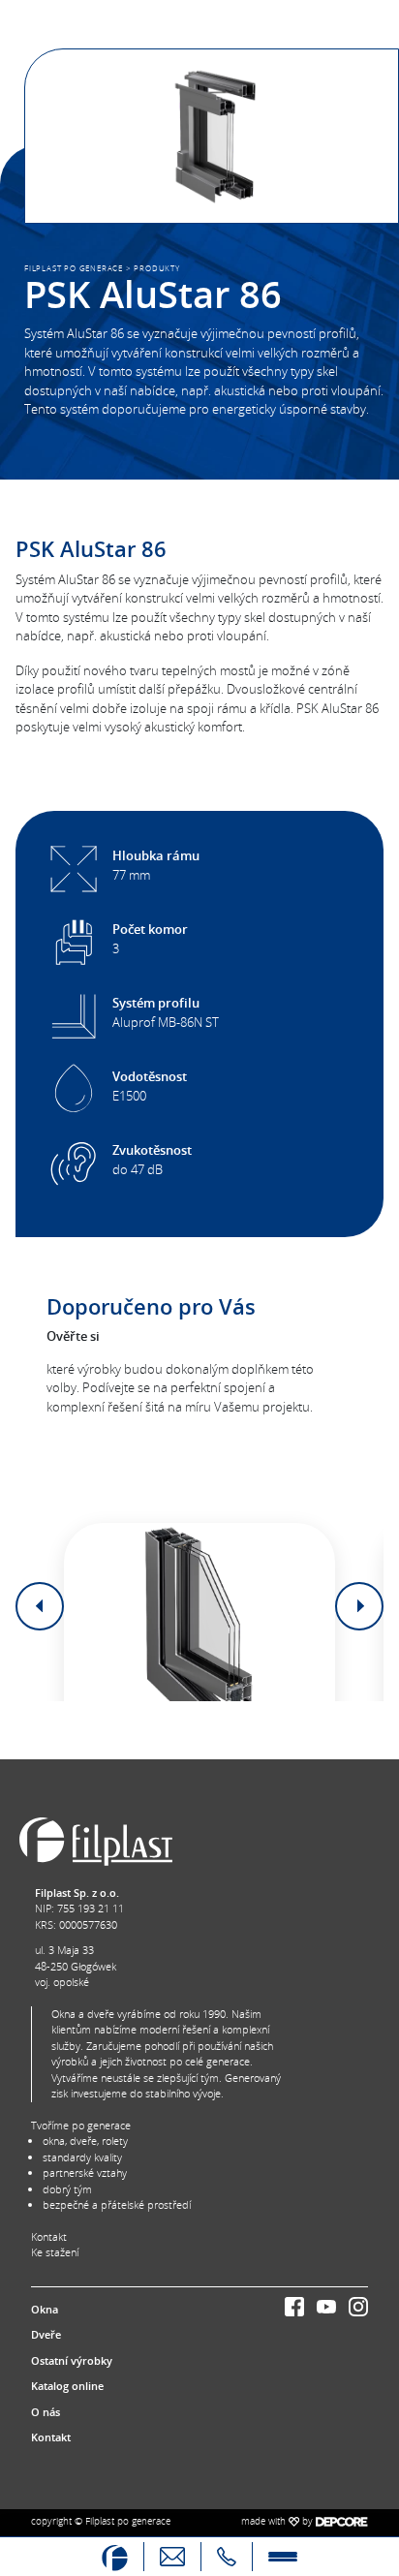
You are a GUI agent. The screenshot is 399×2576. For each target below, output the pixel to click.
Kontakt (49, 2236)
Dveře (46, 2334)
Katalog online (67, 2386)
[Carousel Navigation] (199, 1606)
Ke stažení (55, 2252)
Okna (45, 2309)
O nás (46, 2412)
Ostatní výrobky (72, 2360)
